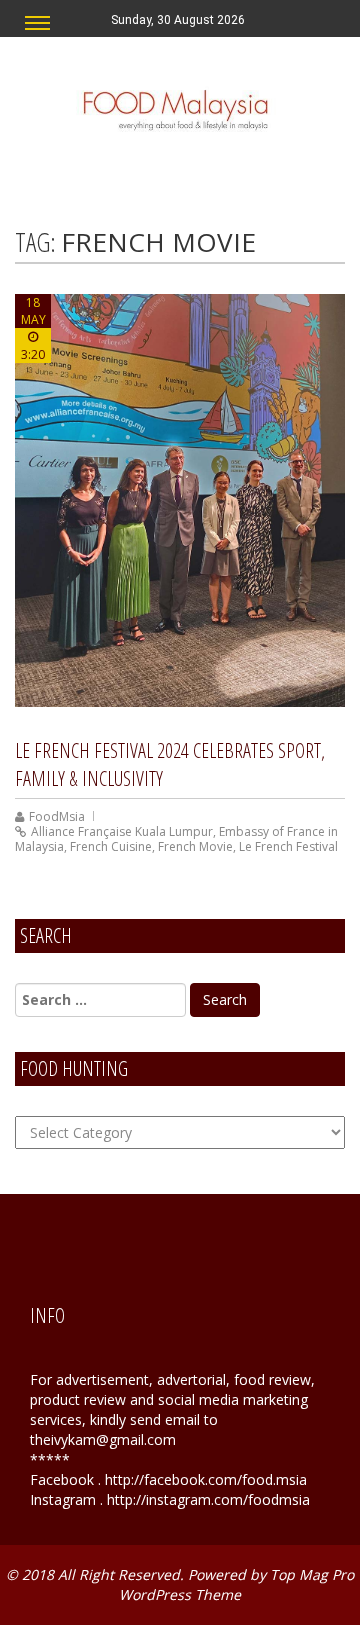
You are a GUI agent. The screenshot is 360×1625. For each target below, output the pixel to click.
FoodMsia (57, 816)
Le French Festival (288, 846)
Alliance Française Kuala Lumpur (122, 831)
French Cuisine (111, 846)
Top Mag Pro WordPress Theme (236, 1584)
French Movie (195, 846)
